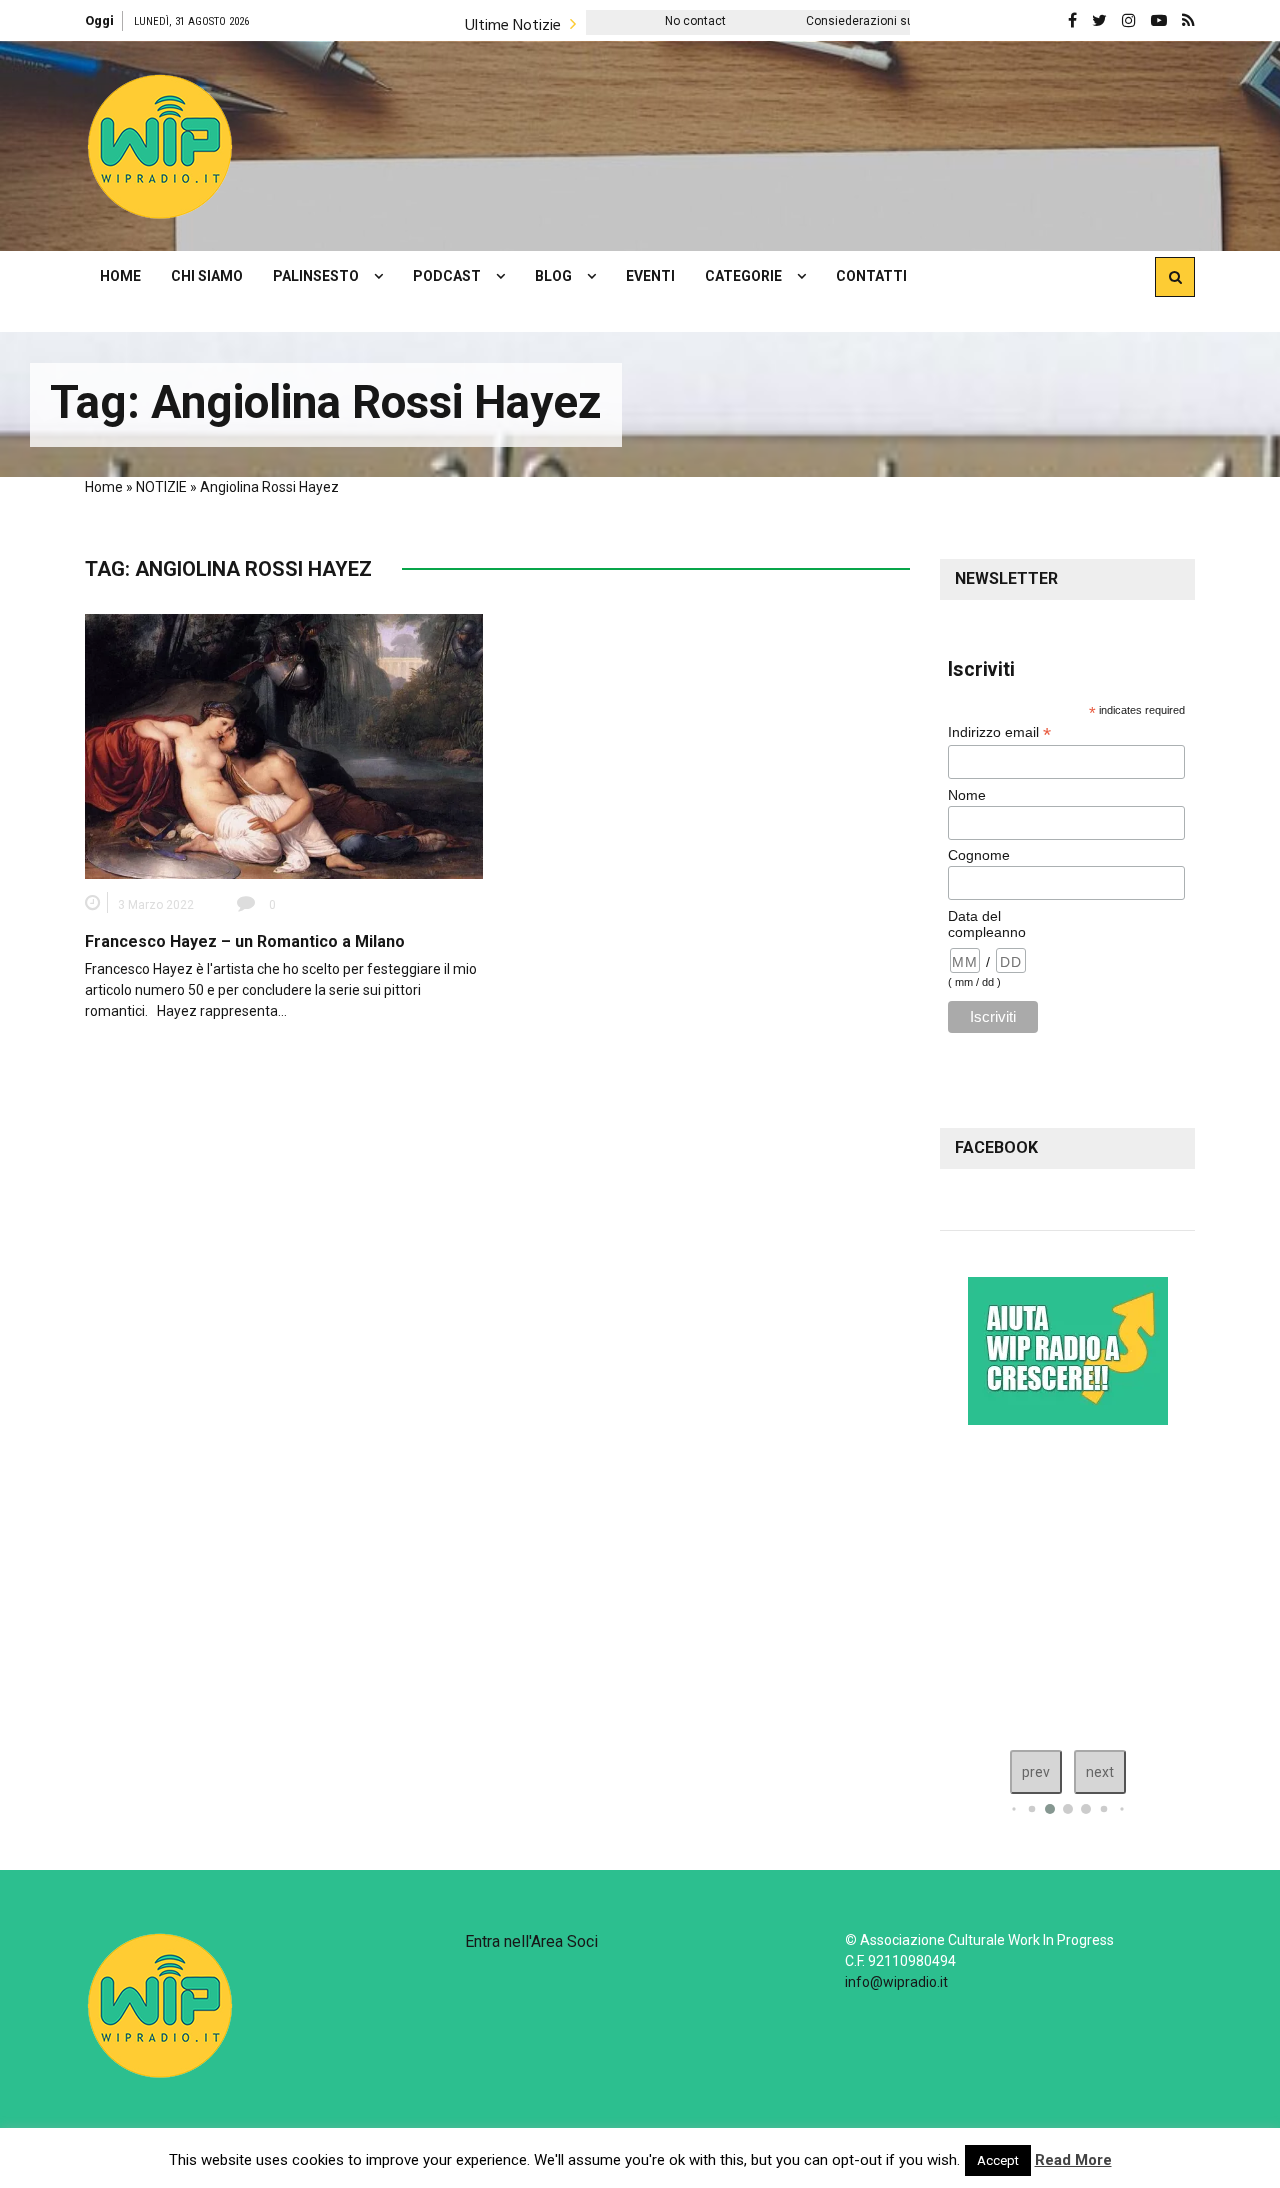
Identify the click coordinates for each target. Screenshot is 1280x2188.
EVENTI (650, 276)
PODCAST (447, 276)
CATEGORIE (743, 276)
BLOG (553, 276)
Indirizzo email (999, 732)
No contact (613, 21)
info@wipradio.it (896, 1982)
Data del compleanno (987, 924)
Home (104, 487)
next (1100, 1772)
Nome (967, 795)
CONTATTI (871, 276)
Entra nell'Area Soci (531, 1941)
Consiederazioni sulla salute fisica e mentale (849, 21)
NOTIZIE (161, 487)
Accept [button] (998, 2160)
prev (1036, 1772)
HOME (120, 276)
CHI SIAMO (207, 276)
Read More (1073, 2160)
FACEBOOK (996, 1147)
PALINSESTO (316, 276)
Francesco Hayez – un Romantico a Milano (245, 941)
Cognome (979, 855)
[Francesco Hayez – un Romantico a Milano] (284, 745)
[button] (160, 146)
